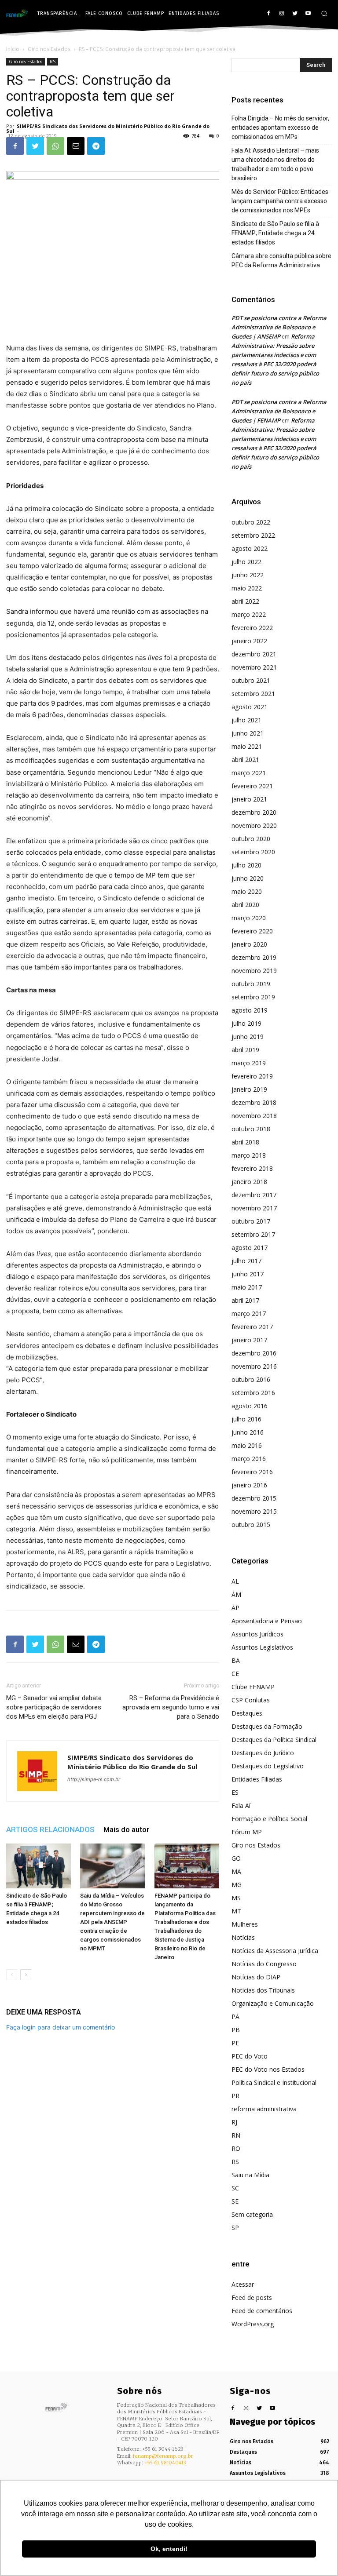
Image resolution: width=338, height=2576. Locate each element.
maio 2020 (247, 891)
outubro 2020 (251, 839)
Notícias (243, 1937)
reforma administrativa (264, 2109)
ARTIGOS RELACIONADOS (50, 1829)
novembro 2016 (254, 1366)
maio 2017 (247, 1287)
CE (235, 1674)
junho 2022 (248, 575)
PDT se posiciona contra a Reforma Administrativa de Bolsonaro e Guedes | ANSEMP (279, 327)
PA (235, 2017)
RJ (234, 2122)
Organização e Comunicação (273, 2003)
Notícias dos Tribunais (263, 1990)
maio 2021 (247, 746)
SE (235, 2201)
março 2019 (249, 1063)
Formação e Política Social (269, 1819)
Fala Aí (241, 1805)
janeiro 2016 (249, 1485)
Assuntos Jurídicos (257, 1634)
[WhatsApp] (55, 146)
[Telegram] (96, 146)
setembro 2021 (253, 694)
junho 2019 (248, 1037)
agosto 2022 (250, 548)
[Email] (76, 146)
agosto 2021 (250, 707)
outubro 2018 (251, 1129)
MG (237, 1885)
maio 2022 (247, 588)
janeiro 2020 (249, 944)
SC (235, 2188)
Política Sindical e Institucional (274, 2082)
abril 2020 (245, 905)
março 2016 (249, 1459)
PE (235, 2043)
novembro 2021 (254, 667)
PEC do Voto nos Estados (268, 2069)
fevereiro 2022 (252, 628)
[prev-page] (12, 1975)
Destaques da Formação (267, 1726)
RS (53, 62)
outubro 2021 (251, 680)
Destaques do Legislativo (268, 1766)
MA (236, 1871)
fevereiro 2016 (252, 1472)
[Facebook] (269, 14)
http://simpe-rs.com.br (94, 1779)
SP (235, 2228)
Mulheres (245, 1924)
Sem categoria (252, 2214)
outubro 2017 (251, 1221)
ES (235, 1792)
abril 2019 (245, 1050)
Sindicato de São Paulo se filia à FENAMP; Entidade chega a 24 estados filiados (275, 233)
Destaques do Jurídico (263, 1753)
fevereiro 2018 (252, 1168)
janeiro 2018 (249, 1182)
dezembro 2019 (254, 957)
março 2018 (249, 1155)
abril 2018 (245, 1142)
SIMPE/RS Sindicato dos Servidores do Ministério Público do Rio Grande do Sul (108, 128)
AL (235, 1581)
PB (236, 2030)
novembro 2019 (254, 971)
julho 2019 (246, 1023)
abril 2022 (245, 601)
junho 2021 (248, 733)
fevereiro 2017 (252, 1327)
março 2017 (249, 1314)
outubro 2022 (251, 522)
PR (235, 2096)
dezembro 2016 (254, 1353)
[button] (324, 13)
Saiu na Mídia (250, 2175)
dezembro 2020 (254, 812)
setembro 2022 (253, 535)
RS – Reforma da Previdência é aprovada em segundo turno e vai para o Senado (171, 1707)
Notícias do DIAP (256, 1977)
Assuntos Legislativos (262, 1647)
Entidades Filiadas (257, 1779)
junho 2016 (248, 1432)
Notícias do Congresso (264, 1964)
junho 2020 (248, 878)
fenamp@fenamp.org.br (163, 2456)
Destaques (247, 1713)
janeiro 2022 (249, 641)
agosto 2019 (250, 1010)
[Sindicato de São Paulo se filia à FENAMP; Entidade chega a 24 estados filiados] (39, 1866)
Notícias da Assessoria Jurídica (275, 1951)
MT (236, 1911)
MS (236, 1898)
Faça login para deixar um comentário (61, 2027)
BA (236, 1660)
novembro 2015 (254, 1511)
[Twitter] (295, 14)
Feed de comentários (262, 2311)
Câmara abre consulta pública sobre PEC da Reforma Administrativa (281, 261)
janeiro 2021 (249, 799)
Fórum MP (247, 1832)
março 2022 (249, 614)
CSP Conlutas (251, 1700)
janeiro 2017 (249, 1340)
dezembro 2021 (254, 654)
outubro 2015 (251, 1525)
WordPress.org (253, 2324)
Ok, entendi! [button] (169, 2549)
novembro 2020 (254, 825)
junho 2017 (248, 1274)
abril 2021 (245, 760)
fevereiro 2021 (252, 786)
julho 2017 (246, 1261)
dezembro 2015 (254, 1498)
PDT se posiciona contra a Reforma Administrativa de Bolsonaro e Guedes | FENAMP (279, 411)
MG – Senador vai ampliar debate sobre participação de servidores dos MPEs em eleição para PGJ (54, 1707)
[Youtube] (308, 14)
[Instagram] (282, 14)
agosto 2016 (250, 1406)
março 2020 (249, 918)
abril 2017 (245, 1300)
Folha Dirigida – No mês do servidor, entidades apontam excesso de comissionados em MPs (280, 128)
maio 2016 (247, 1445)
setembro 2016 (253, 1393)
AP (235, 1608)
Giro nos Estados (49, 49)
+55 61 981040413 (165, 2463)
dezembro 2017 (254, 1195)
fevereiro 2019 (252, 1076)
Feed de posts (252, 2297)
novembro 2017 (254, 1208)
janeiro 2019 (249, 1089)
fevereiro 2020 (252, 931)
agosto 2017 (250, 1248)
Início (13, 49)
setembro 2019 (253, 997)
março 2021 (249, 773)
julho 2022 (246, 562)
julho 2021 (246, 720)
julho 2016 (246, 1419)
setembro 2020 (253, 852)
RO (236, 2148)
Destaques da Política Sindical (274, 1740)
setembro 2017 (253, 1234)
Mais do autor (126, 1829)
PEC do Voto (250, 2056)
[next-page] (26, 1975)
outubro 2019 (251, 984)
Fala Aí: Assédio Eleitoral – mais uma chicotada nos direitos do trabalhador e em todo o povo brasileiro (275, 164)
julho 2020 (246, 865)
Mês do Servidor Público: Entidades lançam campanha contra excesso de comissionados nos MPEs (280, 201)
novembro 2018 (254, 1116)
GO (236, 1858)
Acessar (243, 2284)
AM (236, 1594)
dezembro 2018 (254, 1102)
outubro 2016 (251, 1379)
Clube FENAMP (253, 1687)
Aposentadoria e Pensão (267, 1621)
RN (236, 2135)
